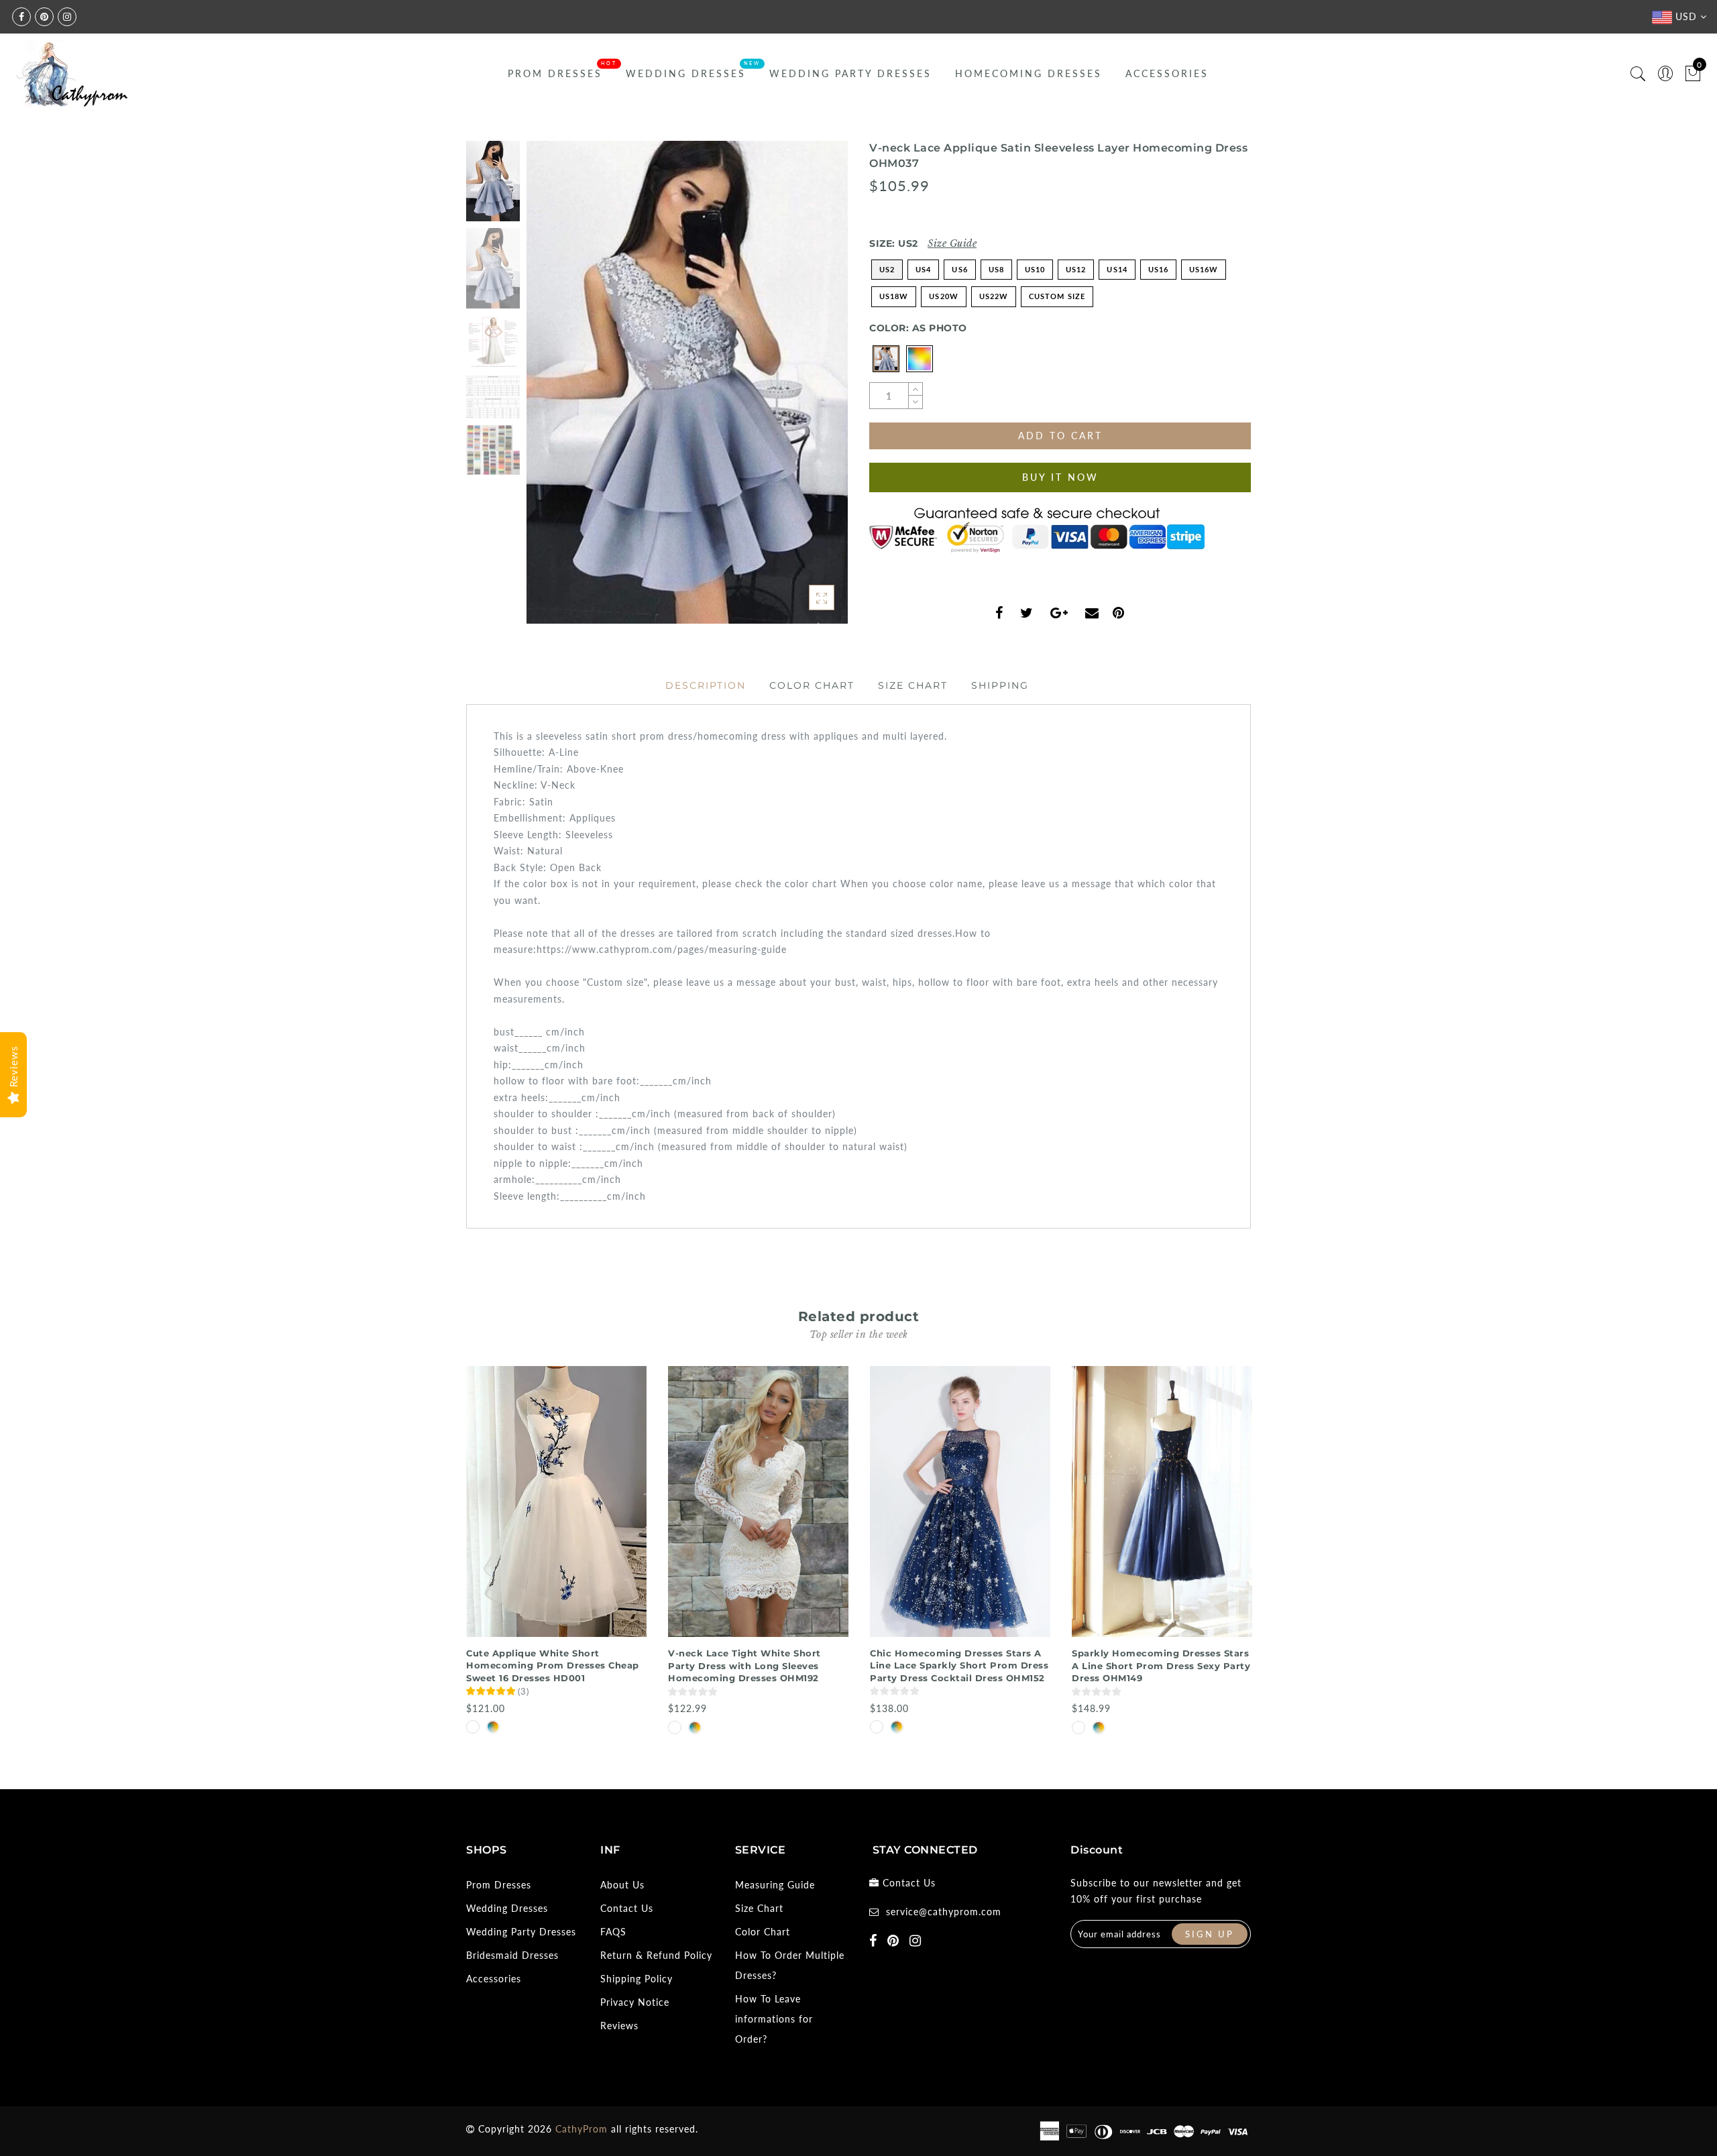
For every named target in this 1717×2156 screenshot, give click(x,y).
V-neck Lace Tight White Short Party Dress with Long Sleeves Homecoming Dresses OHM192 (744, 1665)
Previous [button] (551, 390)
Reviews (619, 2026)
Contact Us (627, 1908)
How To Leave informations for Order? (774, 2019)
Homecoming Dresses (1029, 73)
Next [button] (806, 390)
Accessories (1167, 73)
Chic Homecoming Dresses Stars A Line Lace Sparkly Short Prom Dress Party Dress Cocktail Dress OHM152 (959, 1665)
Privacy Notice (635, 2002)
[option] (687, 382)
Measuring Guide (775, 1885)
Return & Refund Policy (656, 1955)
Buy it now (1060, 477)
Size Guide (952, 243)
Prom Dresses (555, 73)
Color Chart (812, 685)
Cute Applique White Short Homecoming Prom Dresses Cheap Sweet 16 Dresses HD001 (553, 1665)
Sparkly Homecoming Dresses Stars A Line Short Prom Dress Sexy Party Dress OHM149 (1161, 1665)
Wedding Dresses (686, 73)
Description (706, 685)
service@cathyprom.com (944, 1912)
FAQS (613, 1932)
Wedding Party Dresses (850, 73)
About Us (622, 1885)
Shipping (1000, 685)
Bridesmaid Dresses (512, 1955)
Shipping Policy (636, 1979)
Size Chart (913, 685)
